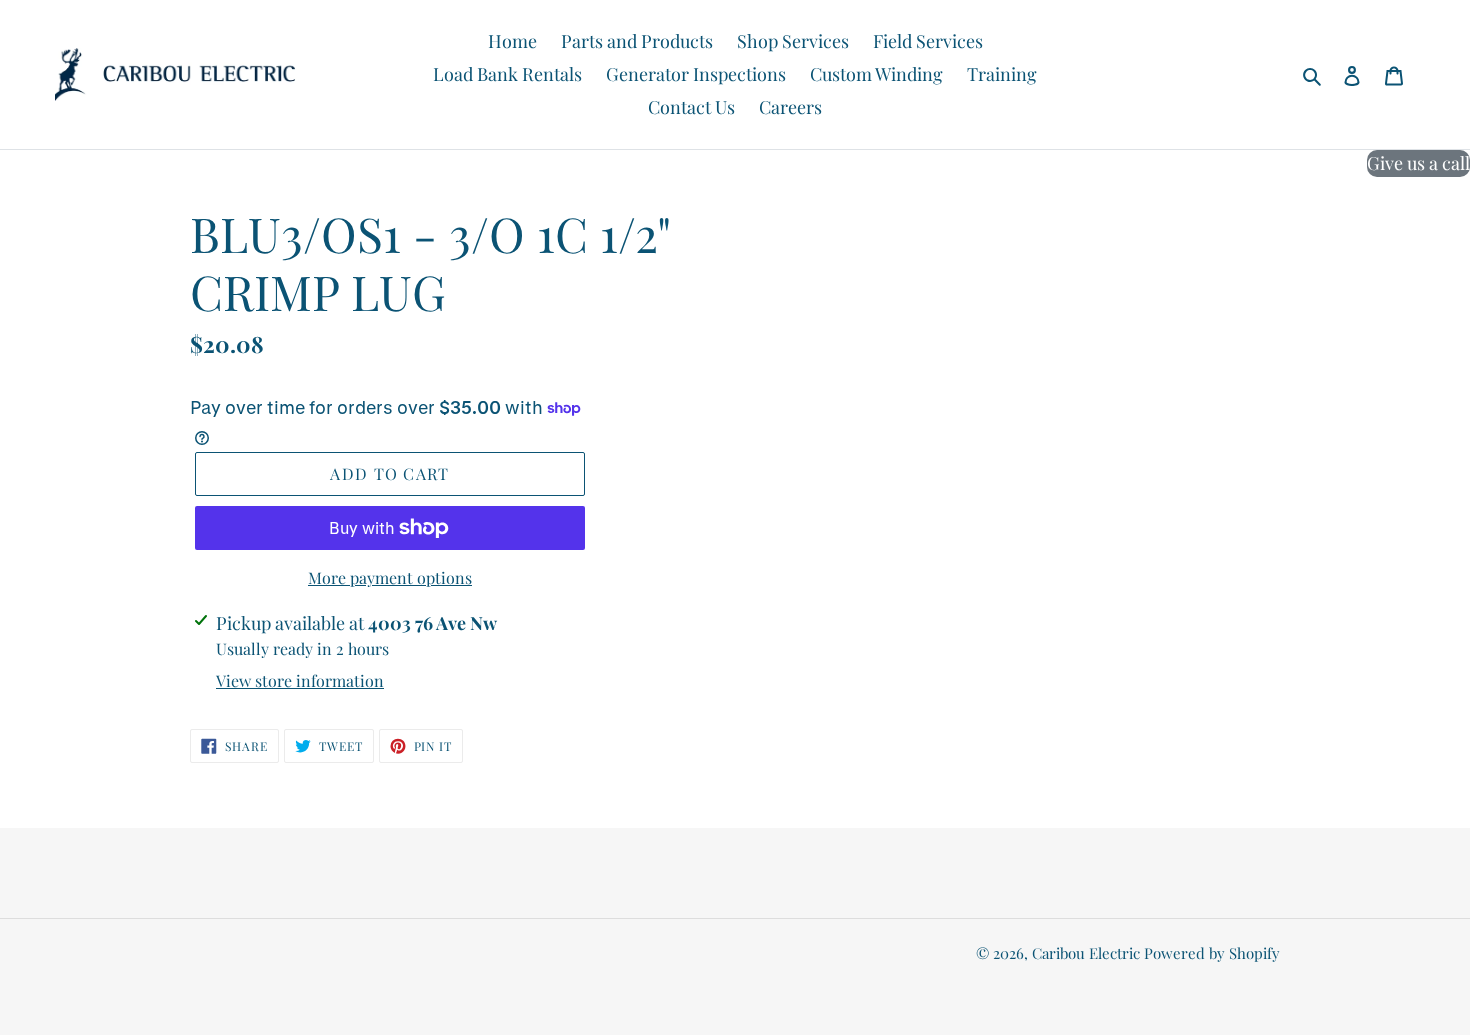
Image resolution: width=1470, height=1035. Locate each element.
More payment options (390, 577)
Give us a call (1418, 163)
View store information (300, 680)
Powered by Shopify (1212, 953)
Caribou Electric (1086, 953)
